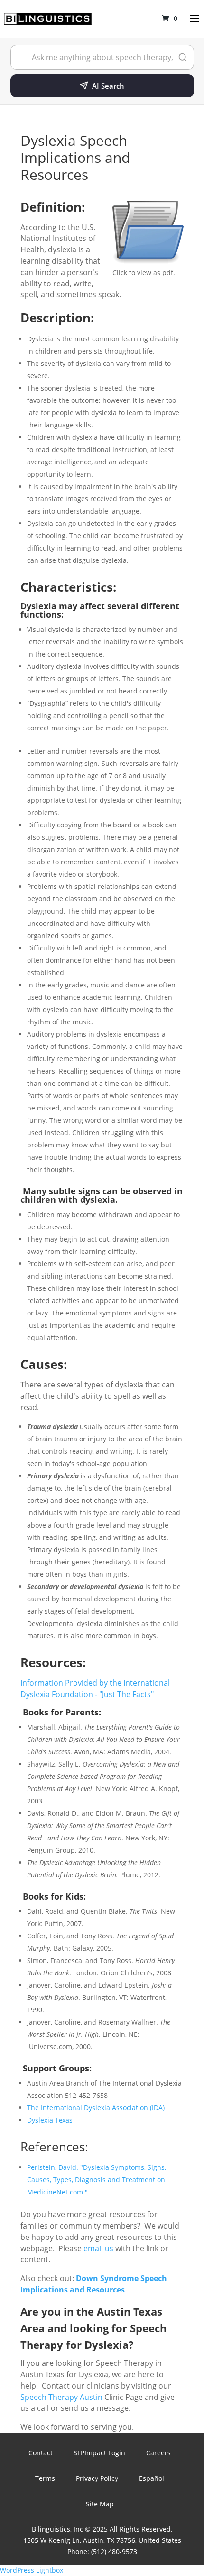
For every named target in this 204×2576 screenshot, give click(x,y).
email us (98, 2248)
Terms (45, 2478)
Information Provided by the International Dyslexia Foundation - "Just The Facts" (95, 1688)
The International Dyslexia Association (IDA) (96, 2108)
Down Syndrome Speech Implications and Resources (94, 2284)
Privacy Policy (97, 2478)
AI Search (108, 86)
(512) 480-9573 (114, 2552)
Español (152, 2478)
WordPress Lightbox (32, 2570)
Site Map (100, 2504)
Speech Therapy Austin (61, 2397)
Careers (158, 2453)
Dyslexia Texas (50, 2120)
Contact (41, 2453)
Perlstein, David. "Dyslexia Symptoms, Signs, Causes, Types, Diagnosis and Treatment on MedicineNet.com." (97, 2180)
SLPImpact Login (99, 2453)
